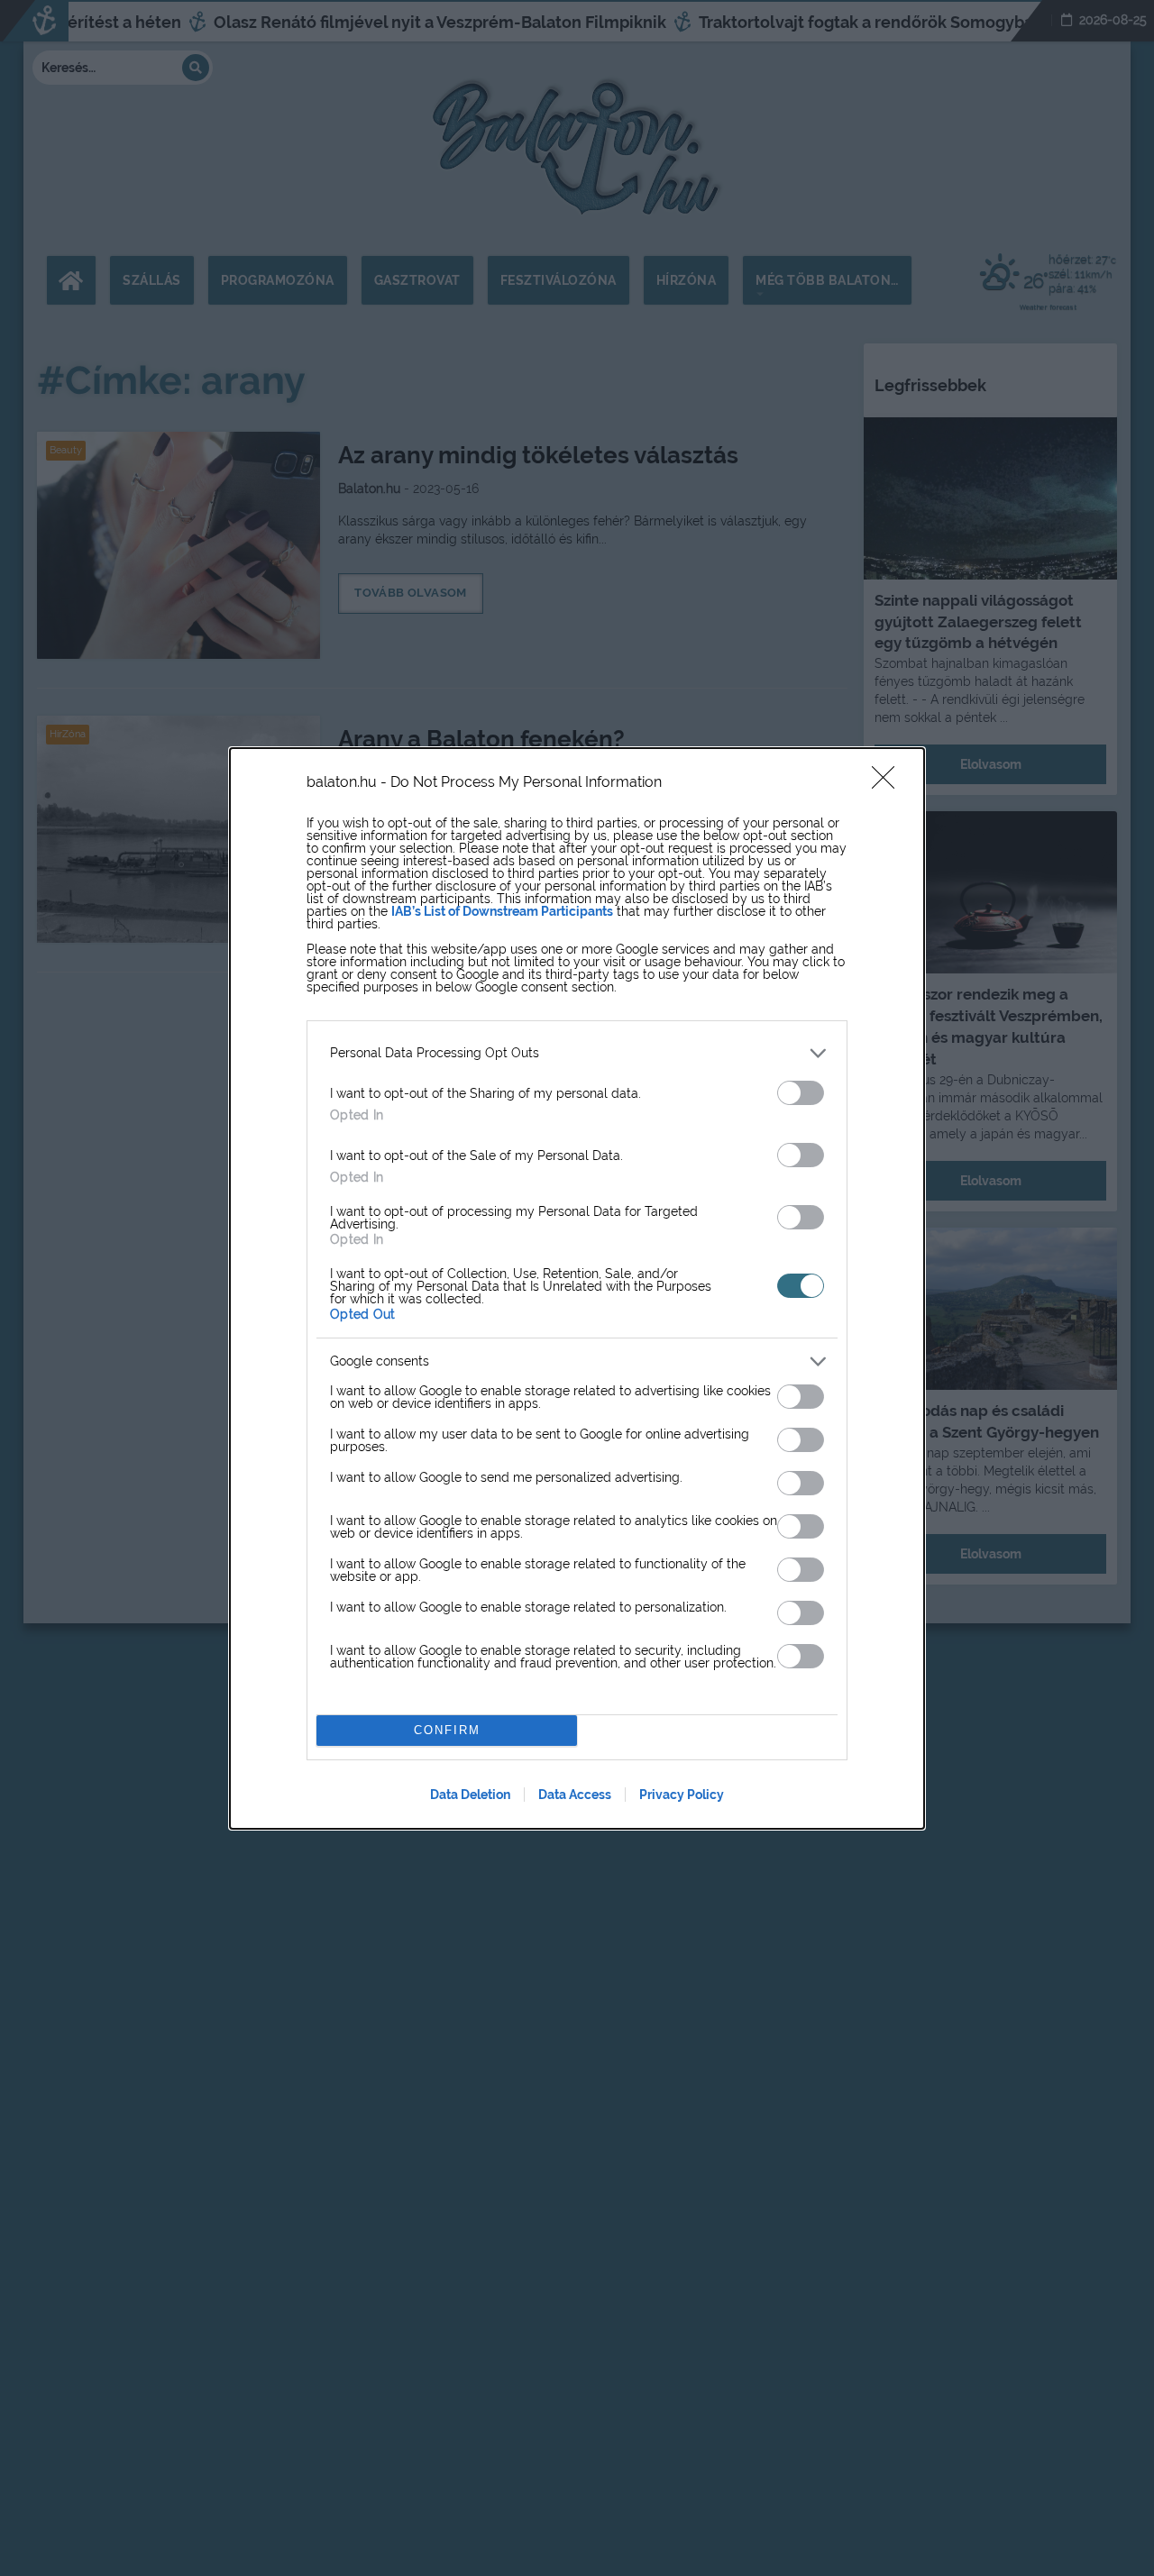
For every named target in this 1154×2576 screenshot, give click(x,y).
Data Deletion (470, 1795)
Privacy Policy (682, 1795)
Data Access (575, 1795)
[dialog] (577, 1288)
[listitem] (577, 1053)
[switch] (801, 1093)
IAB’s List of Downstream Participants (502, 911)
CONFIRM (447, 1730)
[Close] (889, 783)
